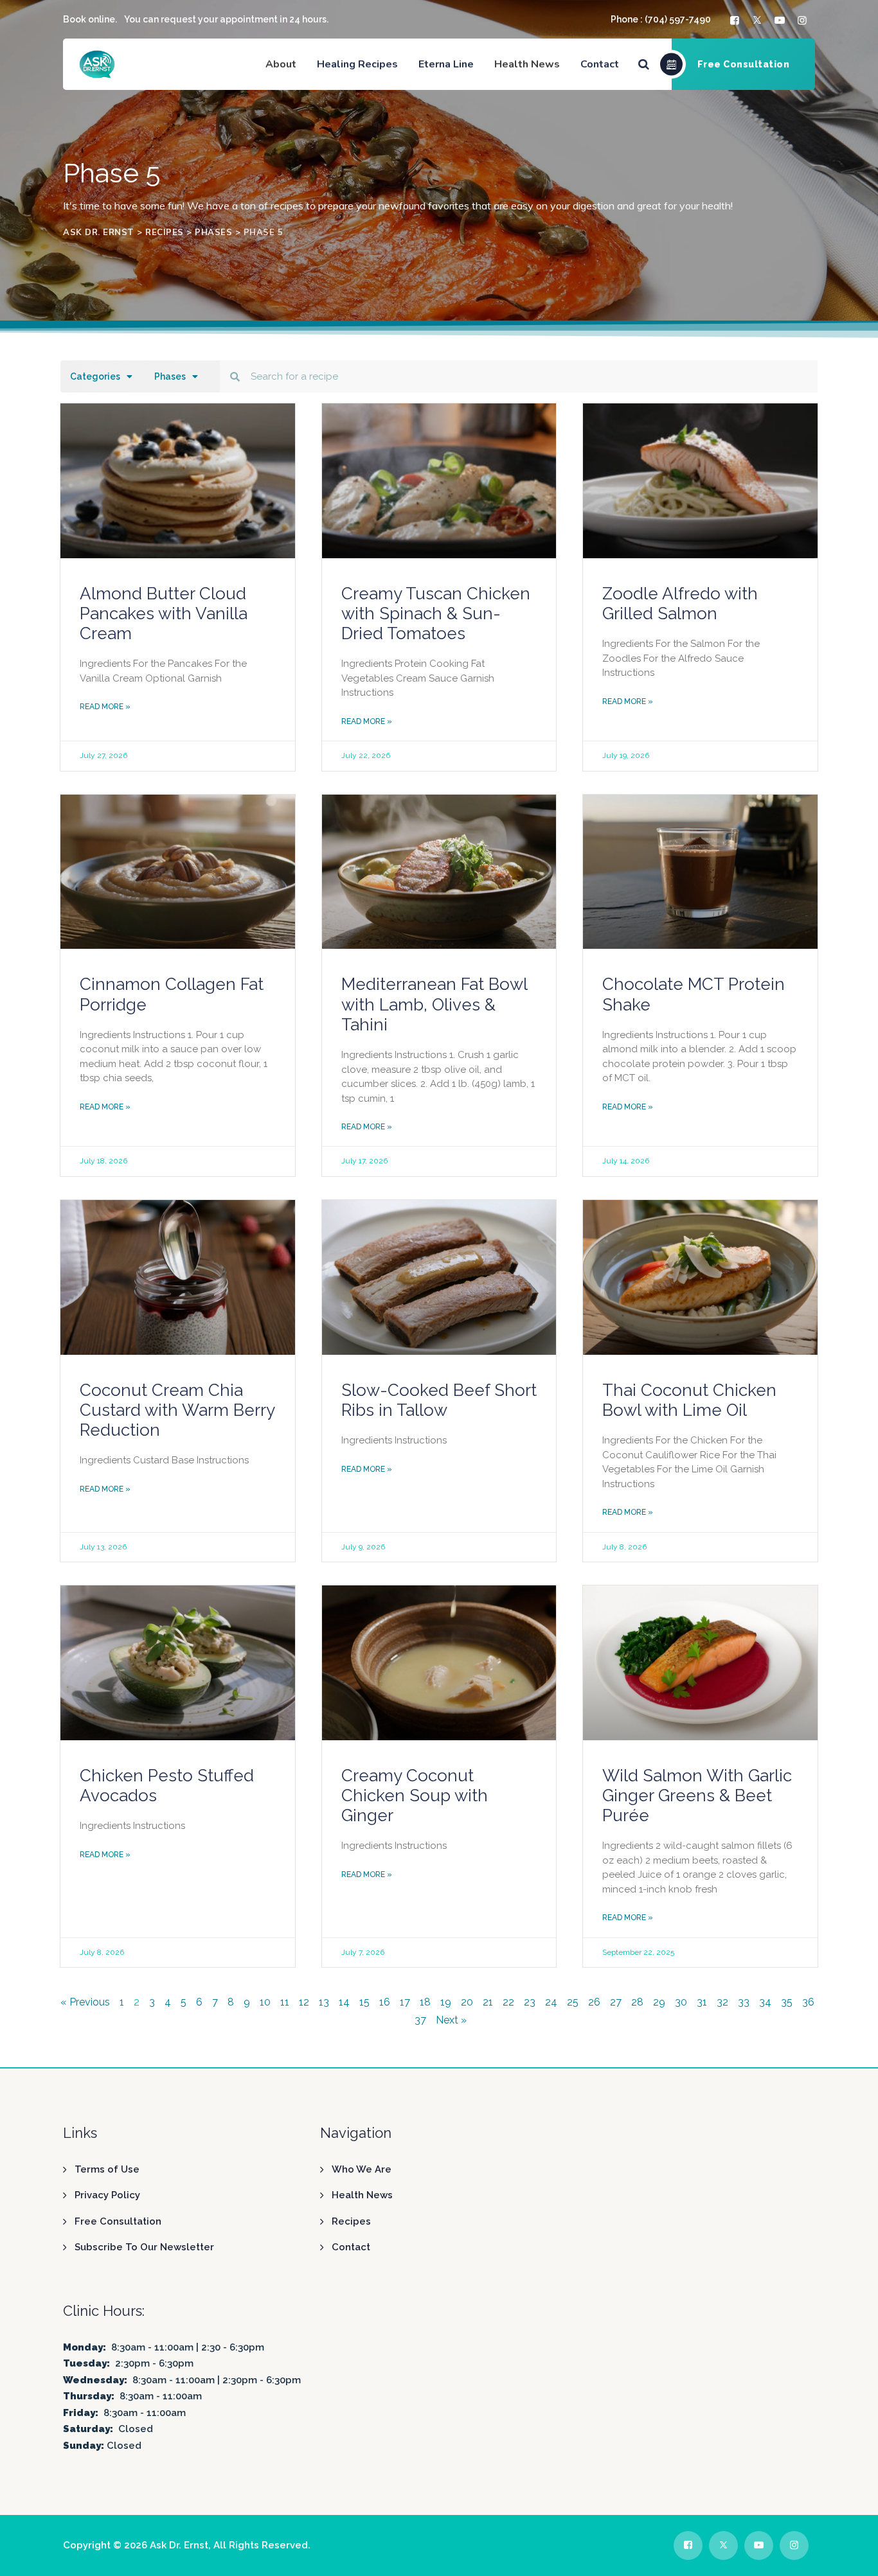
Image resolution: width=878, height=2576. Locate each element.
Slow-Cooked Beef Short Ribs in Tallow (439, 1400)
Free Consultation (118, 2221)
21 (488, 2002)
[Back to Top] (851, 2555)
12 (304, 2002)
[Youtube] (781, 20)
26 (594, 2002)
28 (637, 2002)
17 (405, 2002)
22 (508, 2002)
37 (420, 2020)
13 (324, 2002)
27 (616, 2002)
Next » (451, 2020)
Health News (362, 2195)
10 (265, 2002)
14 (344, 2002)
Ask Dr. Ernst (179, 2545)
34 (765, 2002)
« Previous (85, 2002)
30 (681, 2002)
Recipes (351, 2221)
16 (385, 2002)
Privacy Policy (107, 2195)
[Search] (644, 64)
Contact (600, 64)
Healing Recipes (357, 64)
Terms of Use (107, 2169)
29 (659, 2002)
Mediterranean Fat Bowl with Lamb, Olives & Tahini (434, 1004)
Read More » (105, 707)
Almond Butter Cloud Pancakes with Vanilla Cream (164, 613)
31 (702, 2002)
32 (722, 2002)
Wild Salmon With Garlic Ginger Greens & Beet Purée (697, 1795)
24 (551, 2002)
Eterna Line (446, 64)
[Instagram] (804, 20)
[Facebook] (736, 20)
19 (446, 2002)
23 (530, 2002)
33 (744, 2002)
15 (364, 2002)
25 (573, 2002)
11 (285, 2002)
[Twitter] (759, 20)
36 (808, 2002)
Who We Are (362, 2169)
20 (467, 2002)
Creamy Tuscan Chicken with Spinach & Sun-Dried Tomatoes (436, 613)
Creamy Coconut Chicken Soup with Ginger (415, 1795)
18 (425, 2002)
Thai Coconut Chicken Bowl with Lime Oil (689, 1400)
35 (787, 2002)
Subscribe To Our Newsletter (144, 2247)
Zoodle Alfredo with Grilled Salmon (680, 604)
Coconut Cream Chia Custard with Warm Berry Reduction (177, 1410)
